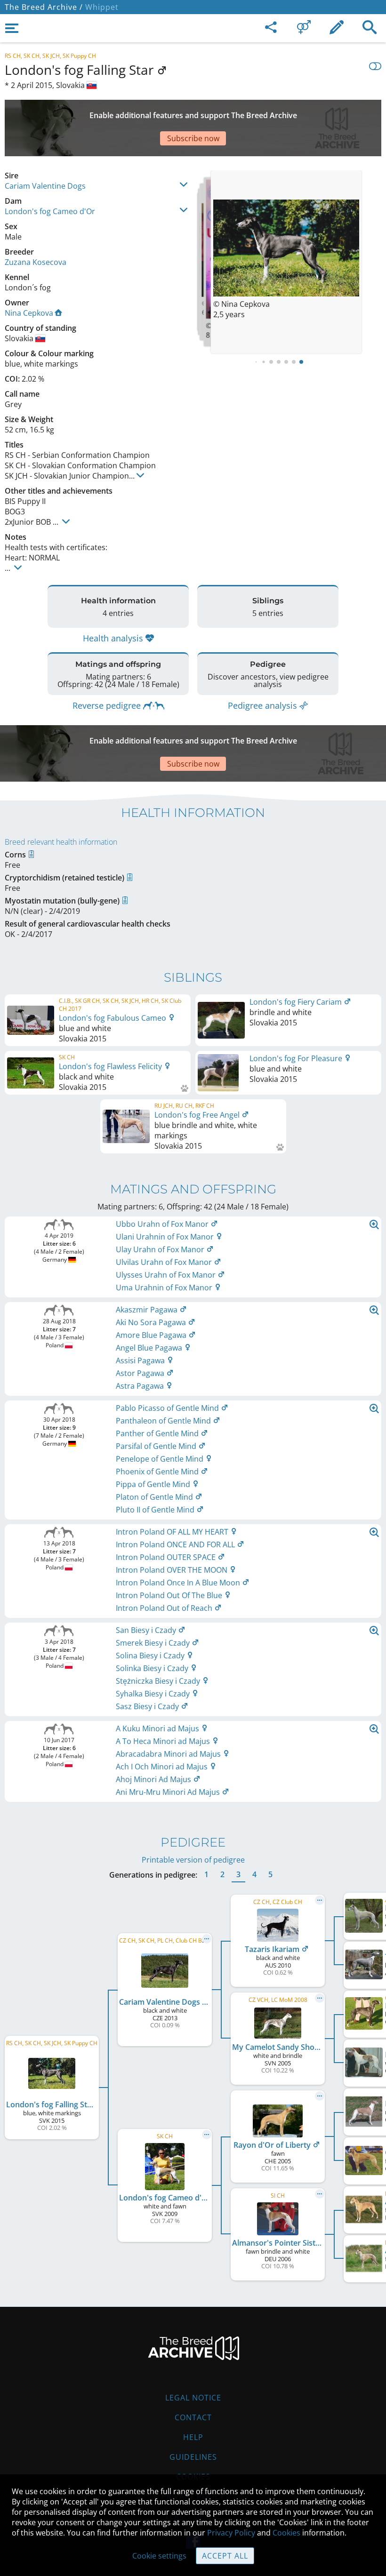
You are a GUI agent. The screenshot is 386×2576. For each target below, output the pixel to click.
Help (193, 2437)
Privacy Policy (231, 2533)
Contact (193, 2417)
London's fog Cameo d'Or (50, 211)
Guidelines (193, 2457)
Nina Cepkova (29, 313)
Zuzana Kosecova (36, 262)
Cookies (286, 2533)
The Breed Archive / (44, 7)
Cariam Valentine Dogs (45, 186)
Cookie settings (159, 2556)
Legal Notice (193, 2398)
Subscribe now (193, 138)
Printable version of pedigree (193, 1860)
